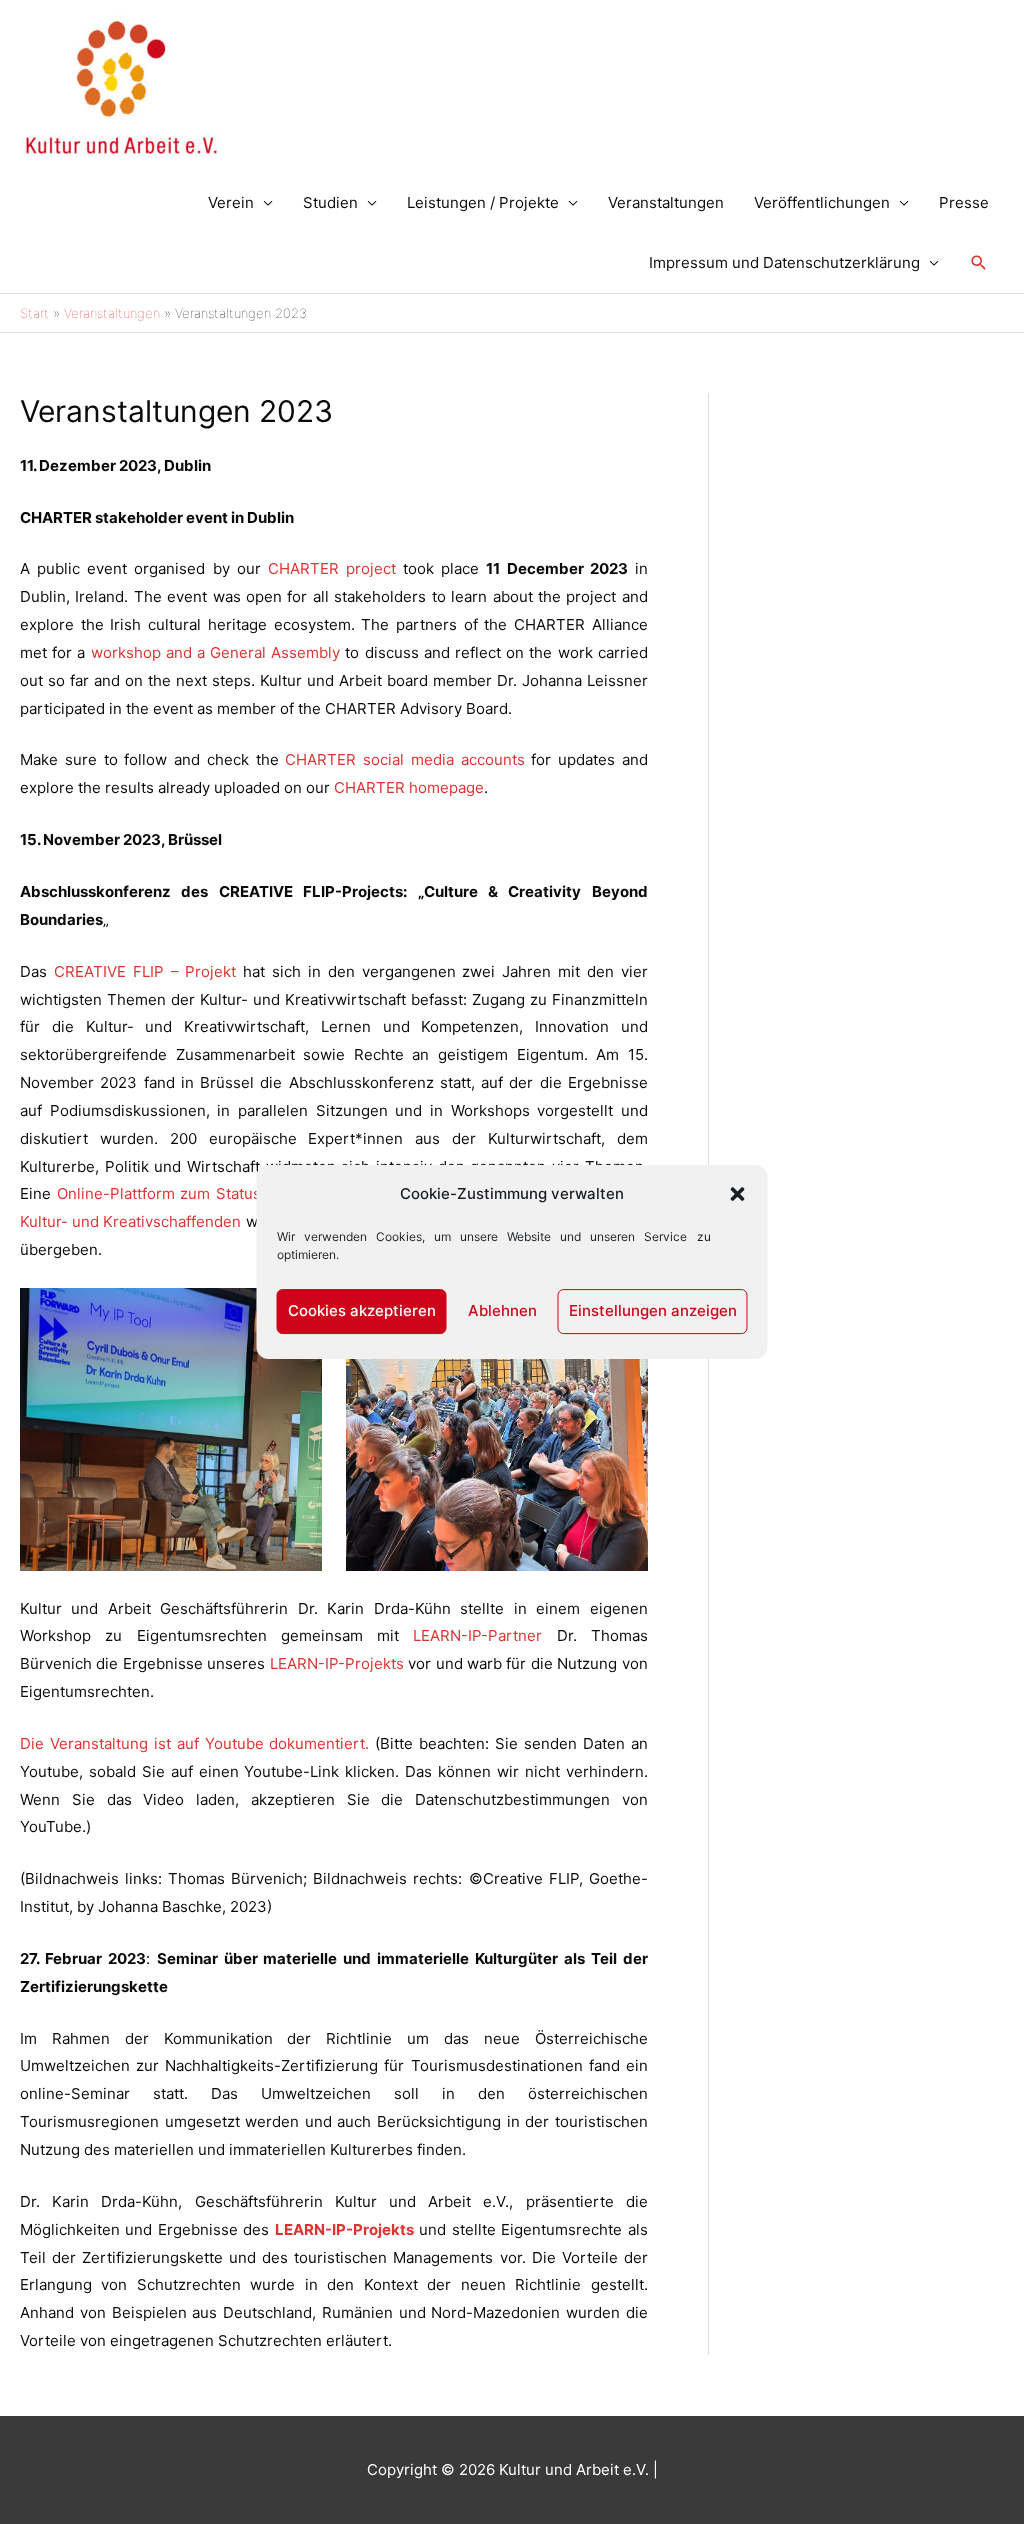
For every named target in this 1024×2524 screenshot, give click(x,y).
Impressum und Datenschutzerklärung (784, 262)
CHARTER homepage (409, 787)
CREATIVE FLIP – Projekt (145, 971)
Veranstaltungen (666, 202)
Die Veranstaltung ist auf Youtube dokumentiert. (194, 1743)
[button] (738, 1194)
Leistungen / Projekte (483, 202)
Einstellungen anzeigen (653, 1310)
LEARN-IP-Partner (484, 1635)
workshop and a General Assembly (216, 652)
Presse (964, 202)
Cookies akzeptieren (362, 1310)
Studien (330, 202)
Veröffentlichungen (822, 202)
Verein (231, 202)
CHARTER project (335, 568)
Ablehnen (502, 1310)
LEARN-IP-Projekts (337, 1663)
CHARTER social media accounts (404, 759)
